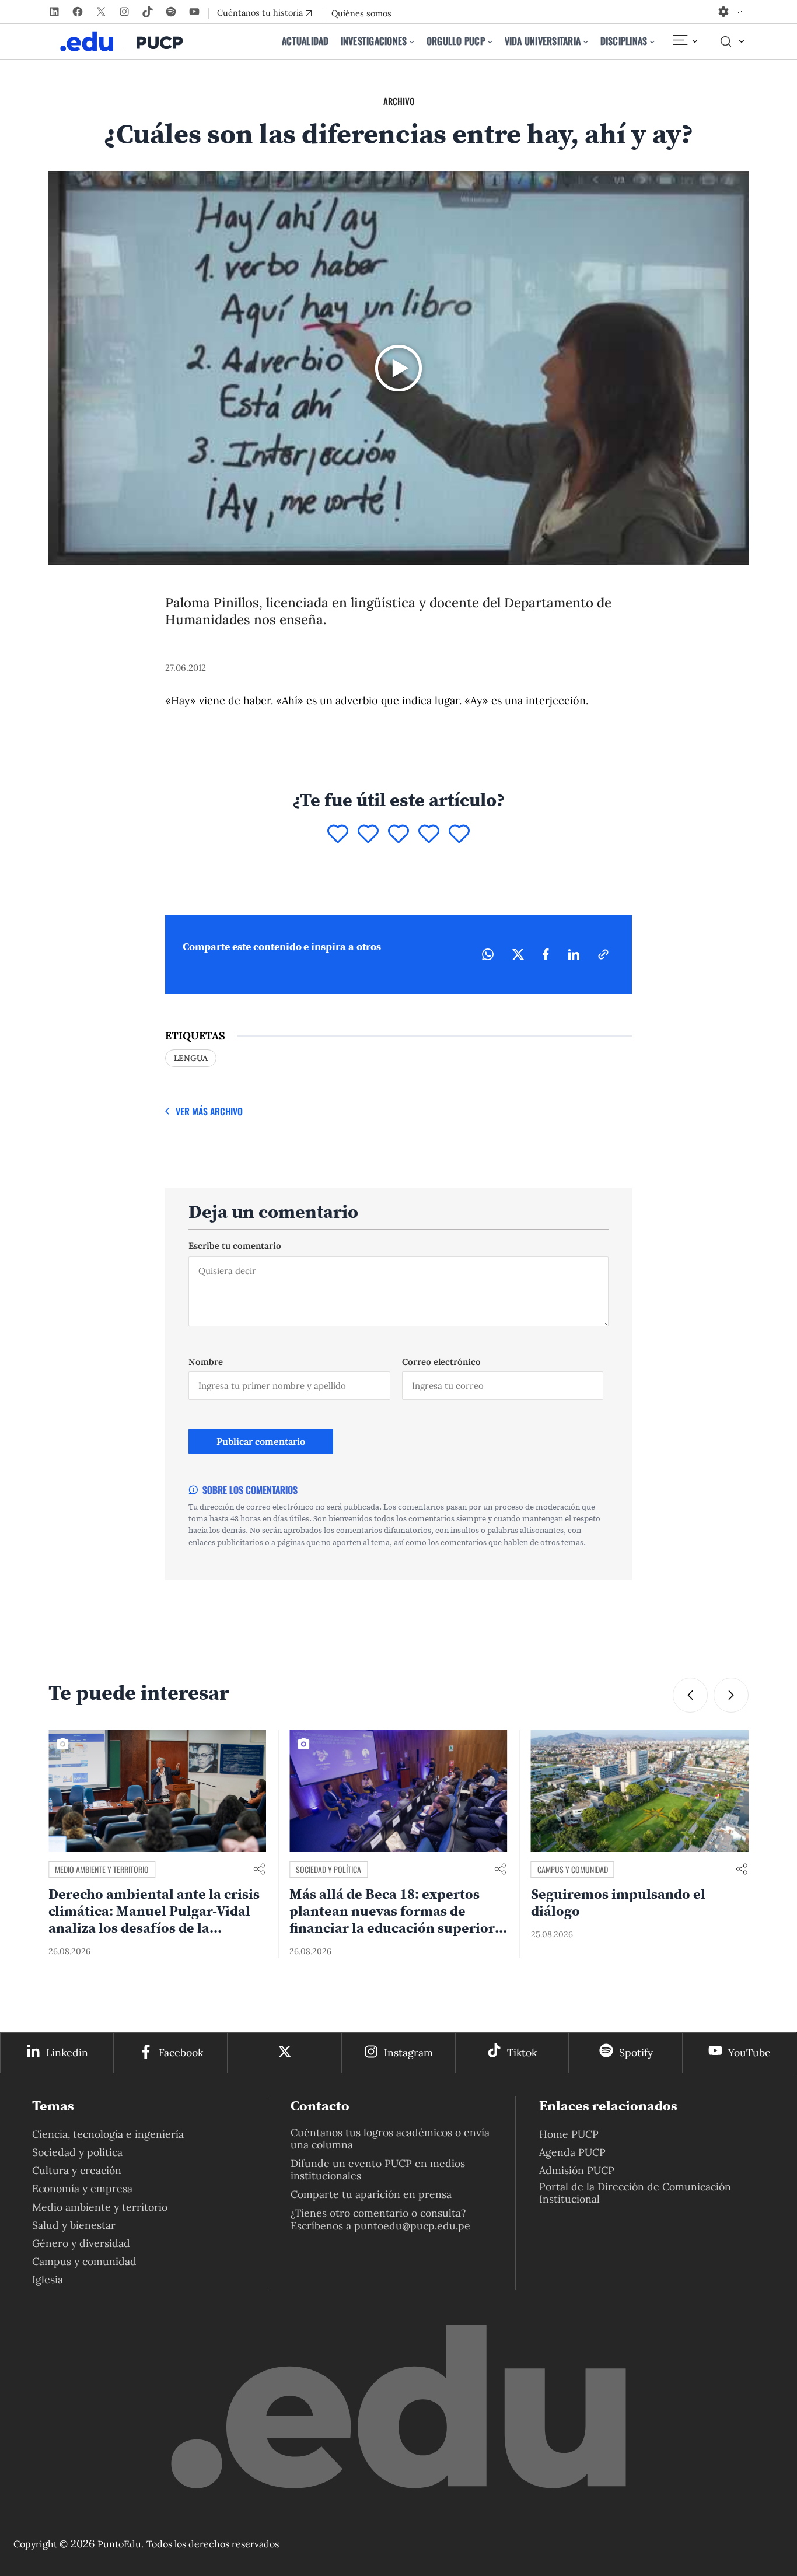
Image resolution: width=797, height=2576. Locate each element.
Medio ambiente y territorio (102, 1869)
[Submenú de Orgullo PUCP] (490, 41)
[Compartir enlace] (259, 1870)
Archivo (399, 101)
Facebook (181, 2052)
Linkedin (67, 2052)
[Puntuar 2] (368, 835)
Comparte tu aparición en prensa (371, 2194)
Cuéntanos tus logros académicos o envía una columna (390, 2138)
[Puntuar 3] (398, 835)
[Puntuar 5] (459, 835)
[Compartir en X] (518, 954)
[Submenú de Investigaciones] (412, 41)
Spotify (636, 2052)
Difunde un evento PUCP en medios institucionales (378, 2169)
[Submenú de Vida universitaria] (586, 41)
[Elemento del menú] (684, 41)
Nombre (206, 1362)
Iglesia (48, 2279)
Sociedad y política (328, 1869)
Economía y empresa (82, 2188)
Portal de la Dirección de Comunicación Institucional (635, 2193)
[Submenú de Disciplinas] (652, 41)
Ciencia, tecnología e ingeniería (108, 2134)
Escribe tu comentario (235, 1246)
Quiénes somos (361, 13)
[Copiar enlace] (603, 954)
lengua (191, 1058)
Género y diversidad (81, 2243)
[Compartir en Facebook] (546, 954)
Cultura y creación (77, 2170)
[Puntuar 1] (338, 835)
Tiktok (522, 2052)
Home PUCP (569, 2134)
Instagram (408, 2052)
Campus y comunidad (573, 1869)
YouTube (749, 2052)
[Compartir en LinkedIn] (574, 954)
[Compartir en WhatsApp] (488, 954)
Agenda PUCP (572, 2152)
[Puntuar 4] (429, 835)
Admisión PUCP (577, 2170)
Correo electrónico (441, 1362)
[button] (731, 1695)
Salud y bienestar (74, 2225)
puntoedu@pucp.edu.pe (412, 2226)
